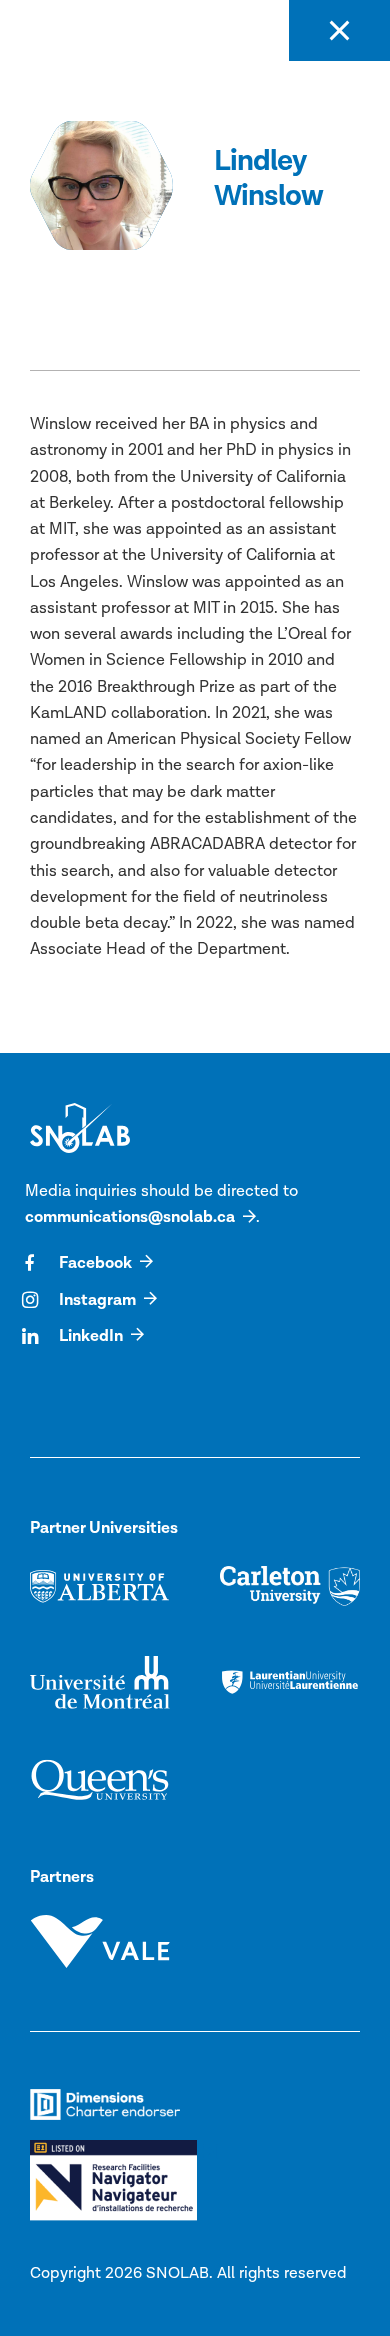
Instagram (97, 1300)
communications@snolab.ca (130, 1217)
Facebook (95, 1263)
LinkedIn (91, 1336)
